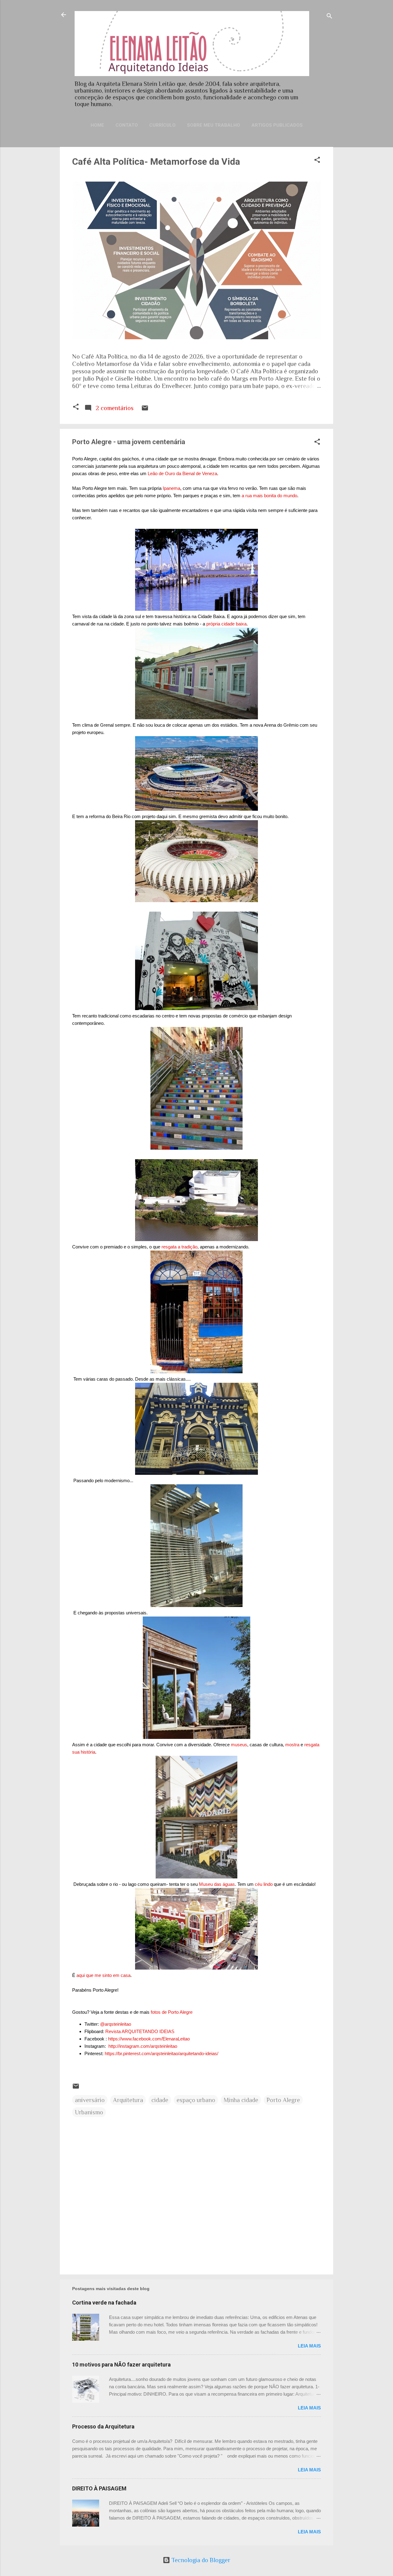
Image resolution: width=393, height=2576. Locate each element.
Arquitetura (128, 2100)
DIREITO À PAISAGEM (99, 2488)
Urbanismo (89, 2112)
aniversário (90, 2100)
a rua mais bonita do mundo (269, 496)
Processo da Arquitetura (103, 2426)
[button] (317, 161)
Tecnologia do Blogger (200, 2560)
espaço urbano (196, 2100)
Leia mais (309, 2346)
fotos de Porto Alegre (172, 2012)
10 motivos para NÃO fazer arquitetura (121, 2365)
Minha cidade (241, 2100)
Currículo (162, 125)
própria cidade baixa (226, 624)
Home (97, 125)
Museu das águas (217, 1884)
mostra (292, 1745)
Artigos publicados (277, 125)
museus (239, 1745)
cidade (160, 2100)
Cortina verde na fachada (104, 2303)
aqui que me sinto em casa (103, 1975)
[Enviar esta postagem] (145, 409)
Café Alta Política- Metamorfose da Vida (156, 161)
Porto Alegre (283, 2100)
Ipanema (171, 488)
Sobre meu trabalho (214, 125)
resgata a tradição (179, 1247)
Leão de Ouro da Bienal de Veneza (182, 473)
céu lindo (264, 1884)
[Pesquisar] (329, 17)
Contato (127, 125)
